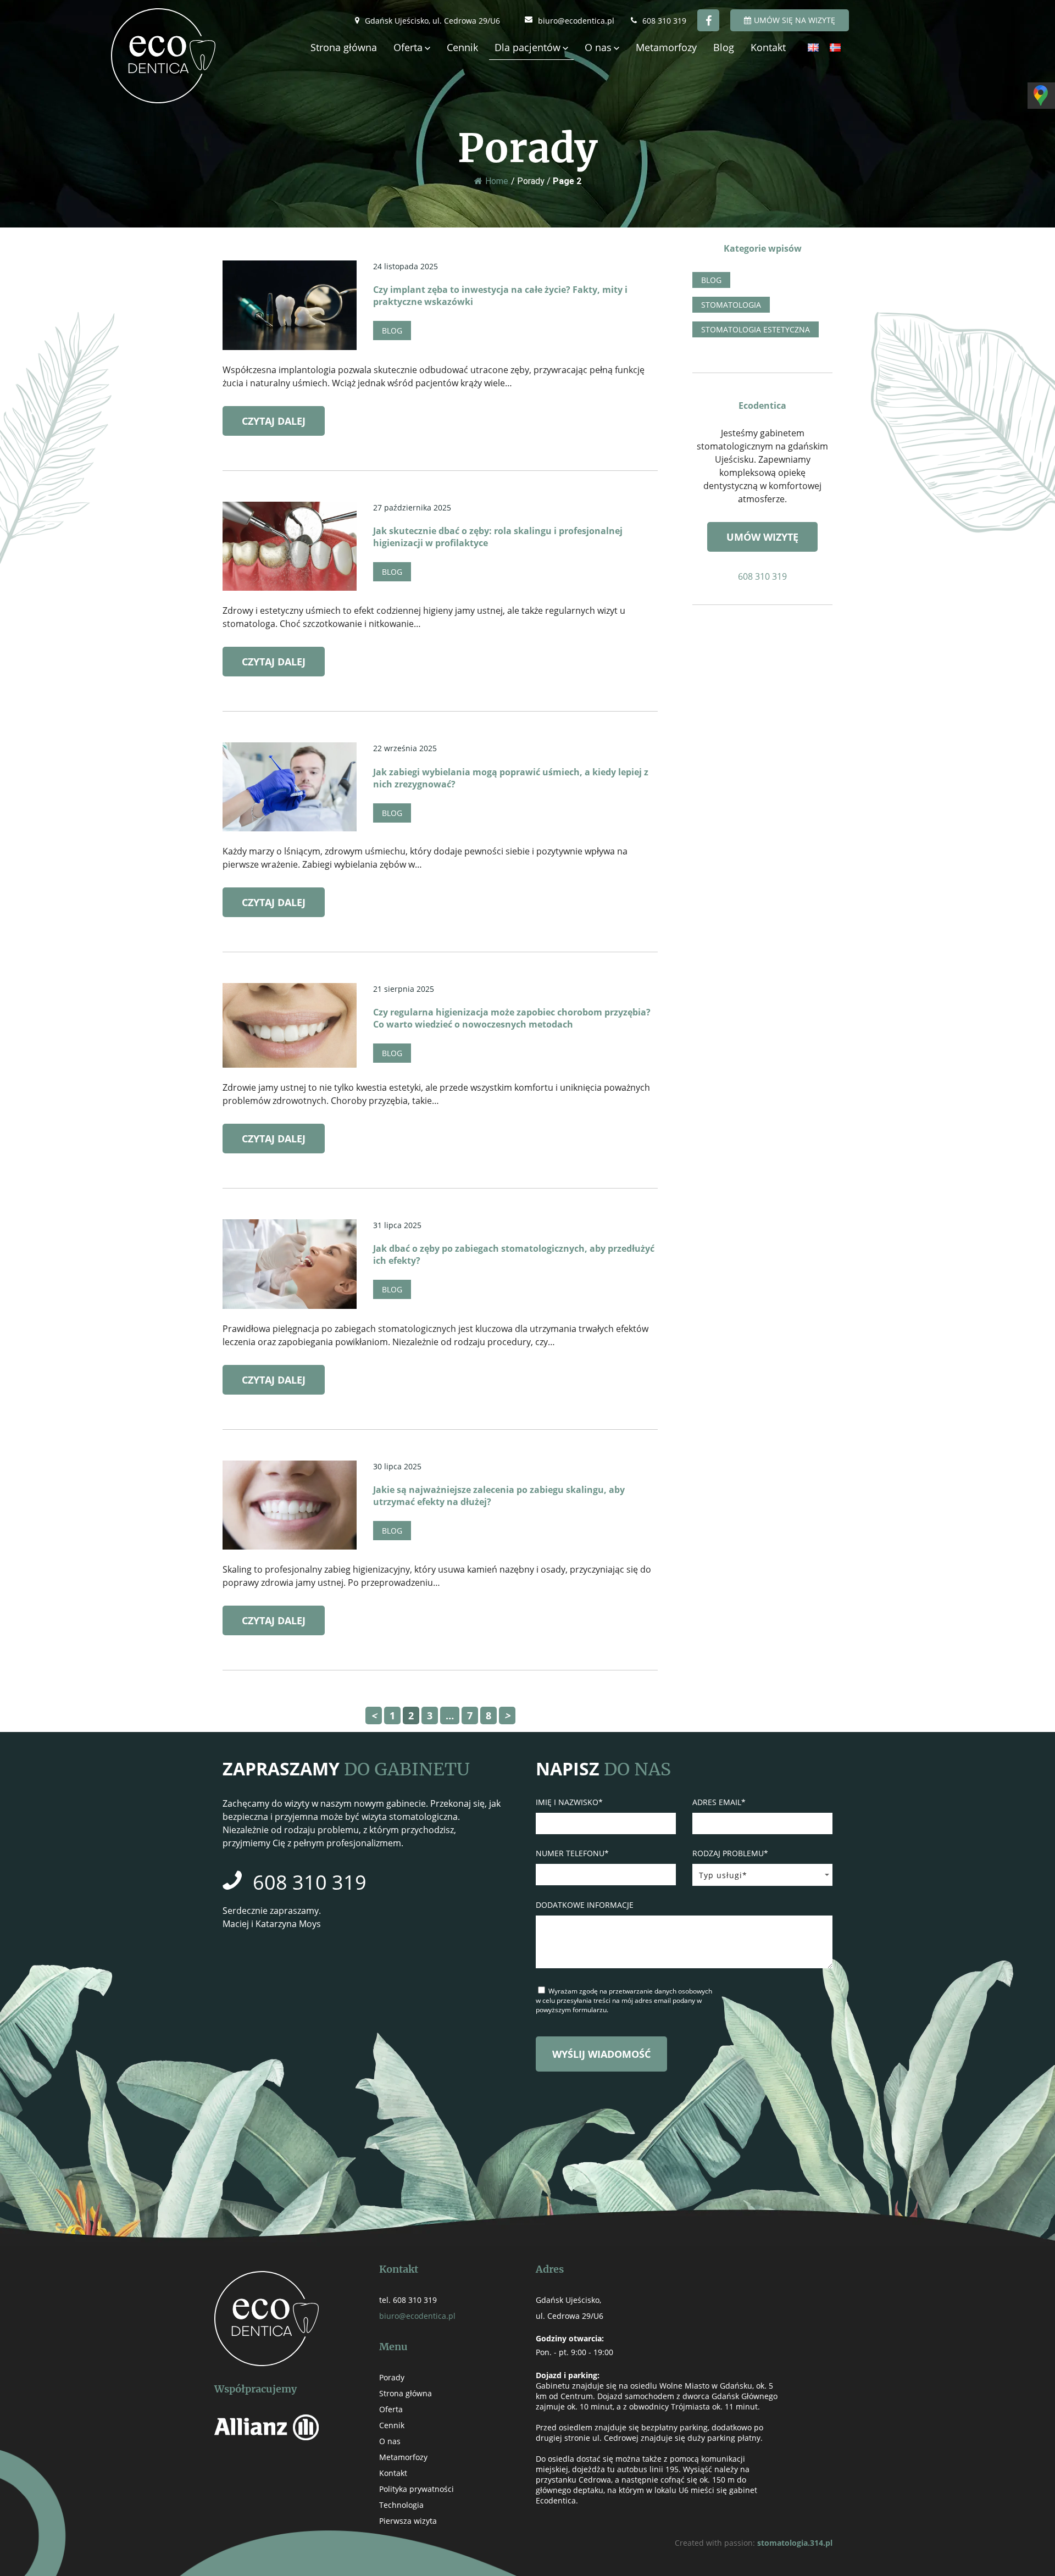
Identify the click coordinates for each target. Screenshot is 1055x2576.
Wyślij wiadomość (601, 2054)
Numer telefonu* (572, 1853)
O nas (598, 47)
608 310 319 (664, 21)
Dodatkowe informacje (585, 1905)
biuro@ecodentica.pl (576, 21)
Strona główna (344, 47)
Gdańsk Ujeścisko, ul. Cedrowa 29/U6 (432, 21)
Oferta (408, 47)
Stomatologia (731, 305)
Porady (392, 2377)
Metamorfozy (666, 47)
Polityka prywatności (417, 2489)
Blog (724, 47)
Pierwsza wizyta (408, 2521)
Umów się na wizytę (795, 20)
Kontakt (768, 47)
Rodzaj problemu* (730, 1853)
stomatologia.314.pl (795, 2543)
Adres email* (719, 1802)
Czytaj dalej (274, 421)
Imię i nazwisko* (569, 1802)
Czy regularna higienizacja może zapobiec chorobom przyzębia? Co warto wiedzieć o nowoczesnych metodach (512, 1018)
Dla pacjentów (527, 47)
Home (497, 181)
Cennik (462, 47)
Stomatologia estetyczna (756, 329)
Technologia (401, 2505)
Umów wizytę (762, 536)
